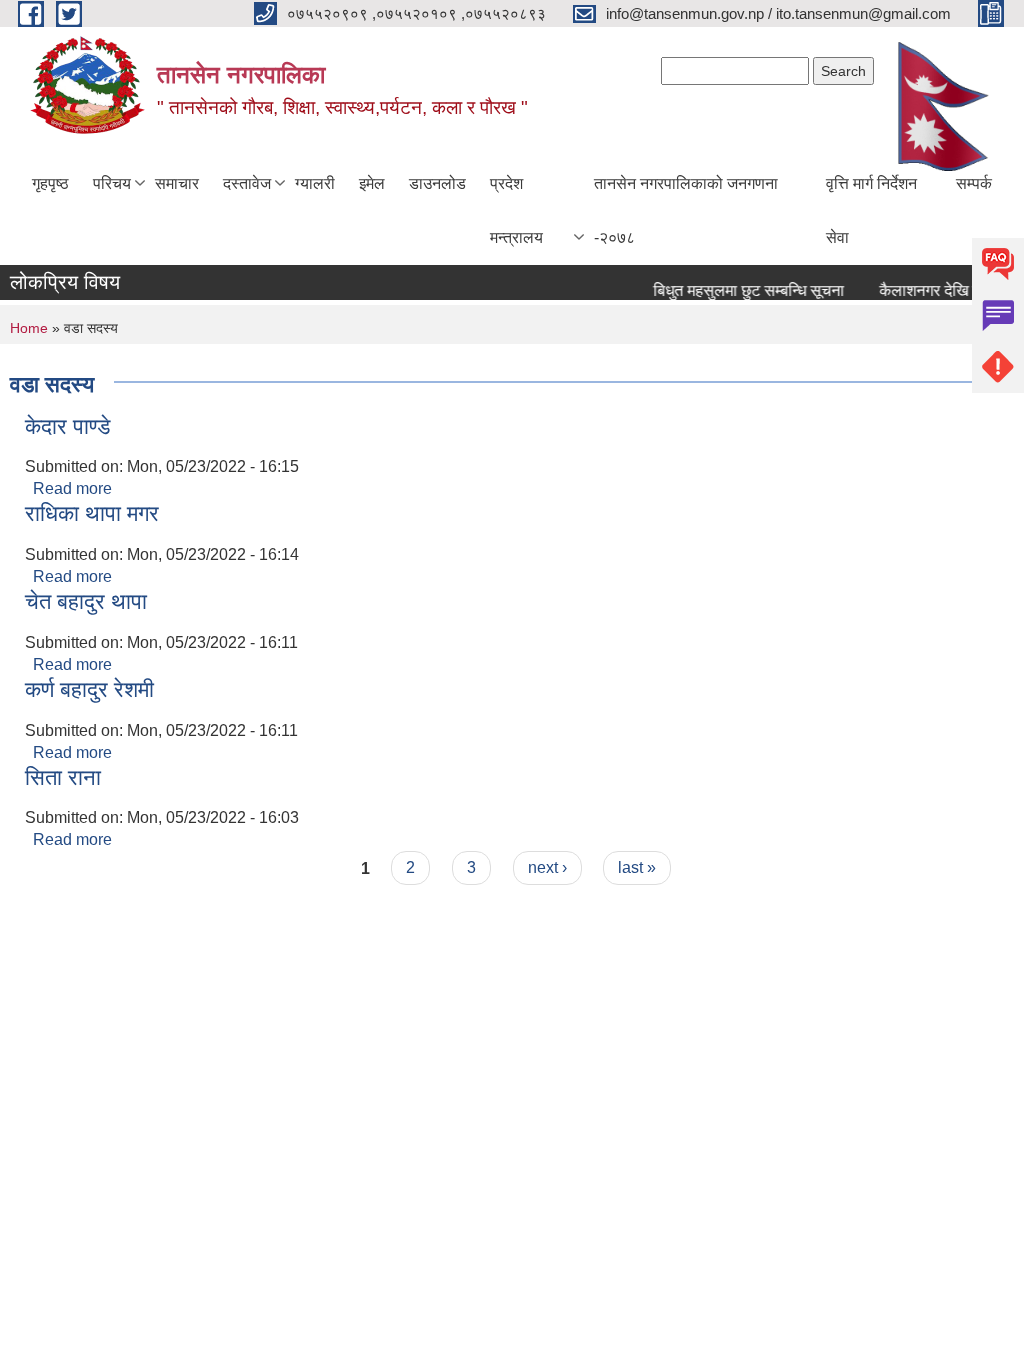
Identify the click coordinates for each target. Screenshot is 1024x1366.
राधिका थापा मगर (92, 513)
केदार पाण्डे (67, 426)
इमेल (372, 183)
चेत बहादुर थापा (86, 601)
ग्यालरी (315, 183)
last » (637, 867)
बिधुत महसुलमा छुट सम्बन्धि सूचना (740, 290)
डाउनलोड (437, 183)
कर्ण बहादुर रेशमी (89, 689)
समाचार (177, 183)
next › (547, 867)
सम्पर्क (974, 183)
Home (29, 328)
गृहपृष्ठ (50, 183)
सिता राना (63, 777)
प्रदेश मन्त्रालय (516, 210)
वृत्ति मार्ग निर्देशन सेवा (871, 210)
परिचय (112, 183)
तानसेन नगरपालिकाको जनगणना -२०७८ (686, 210)
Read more (72, 488)
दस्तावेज (247, 183)
